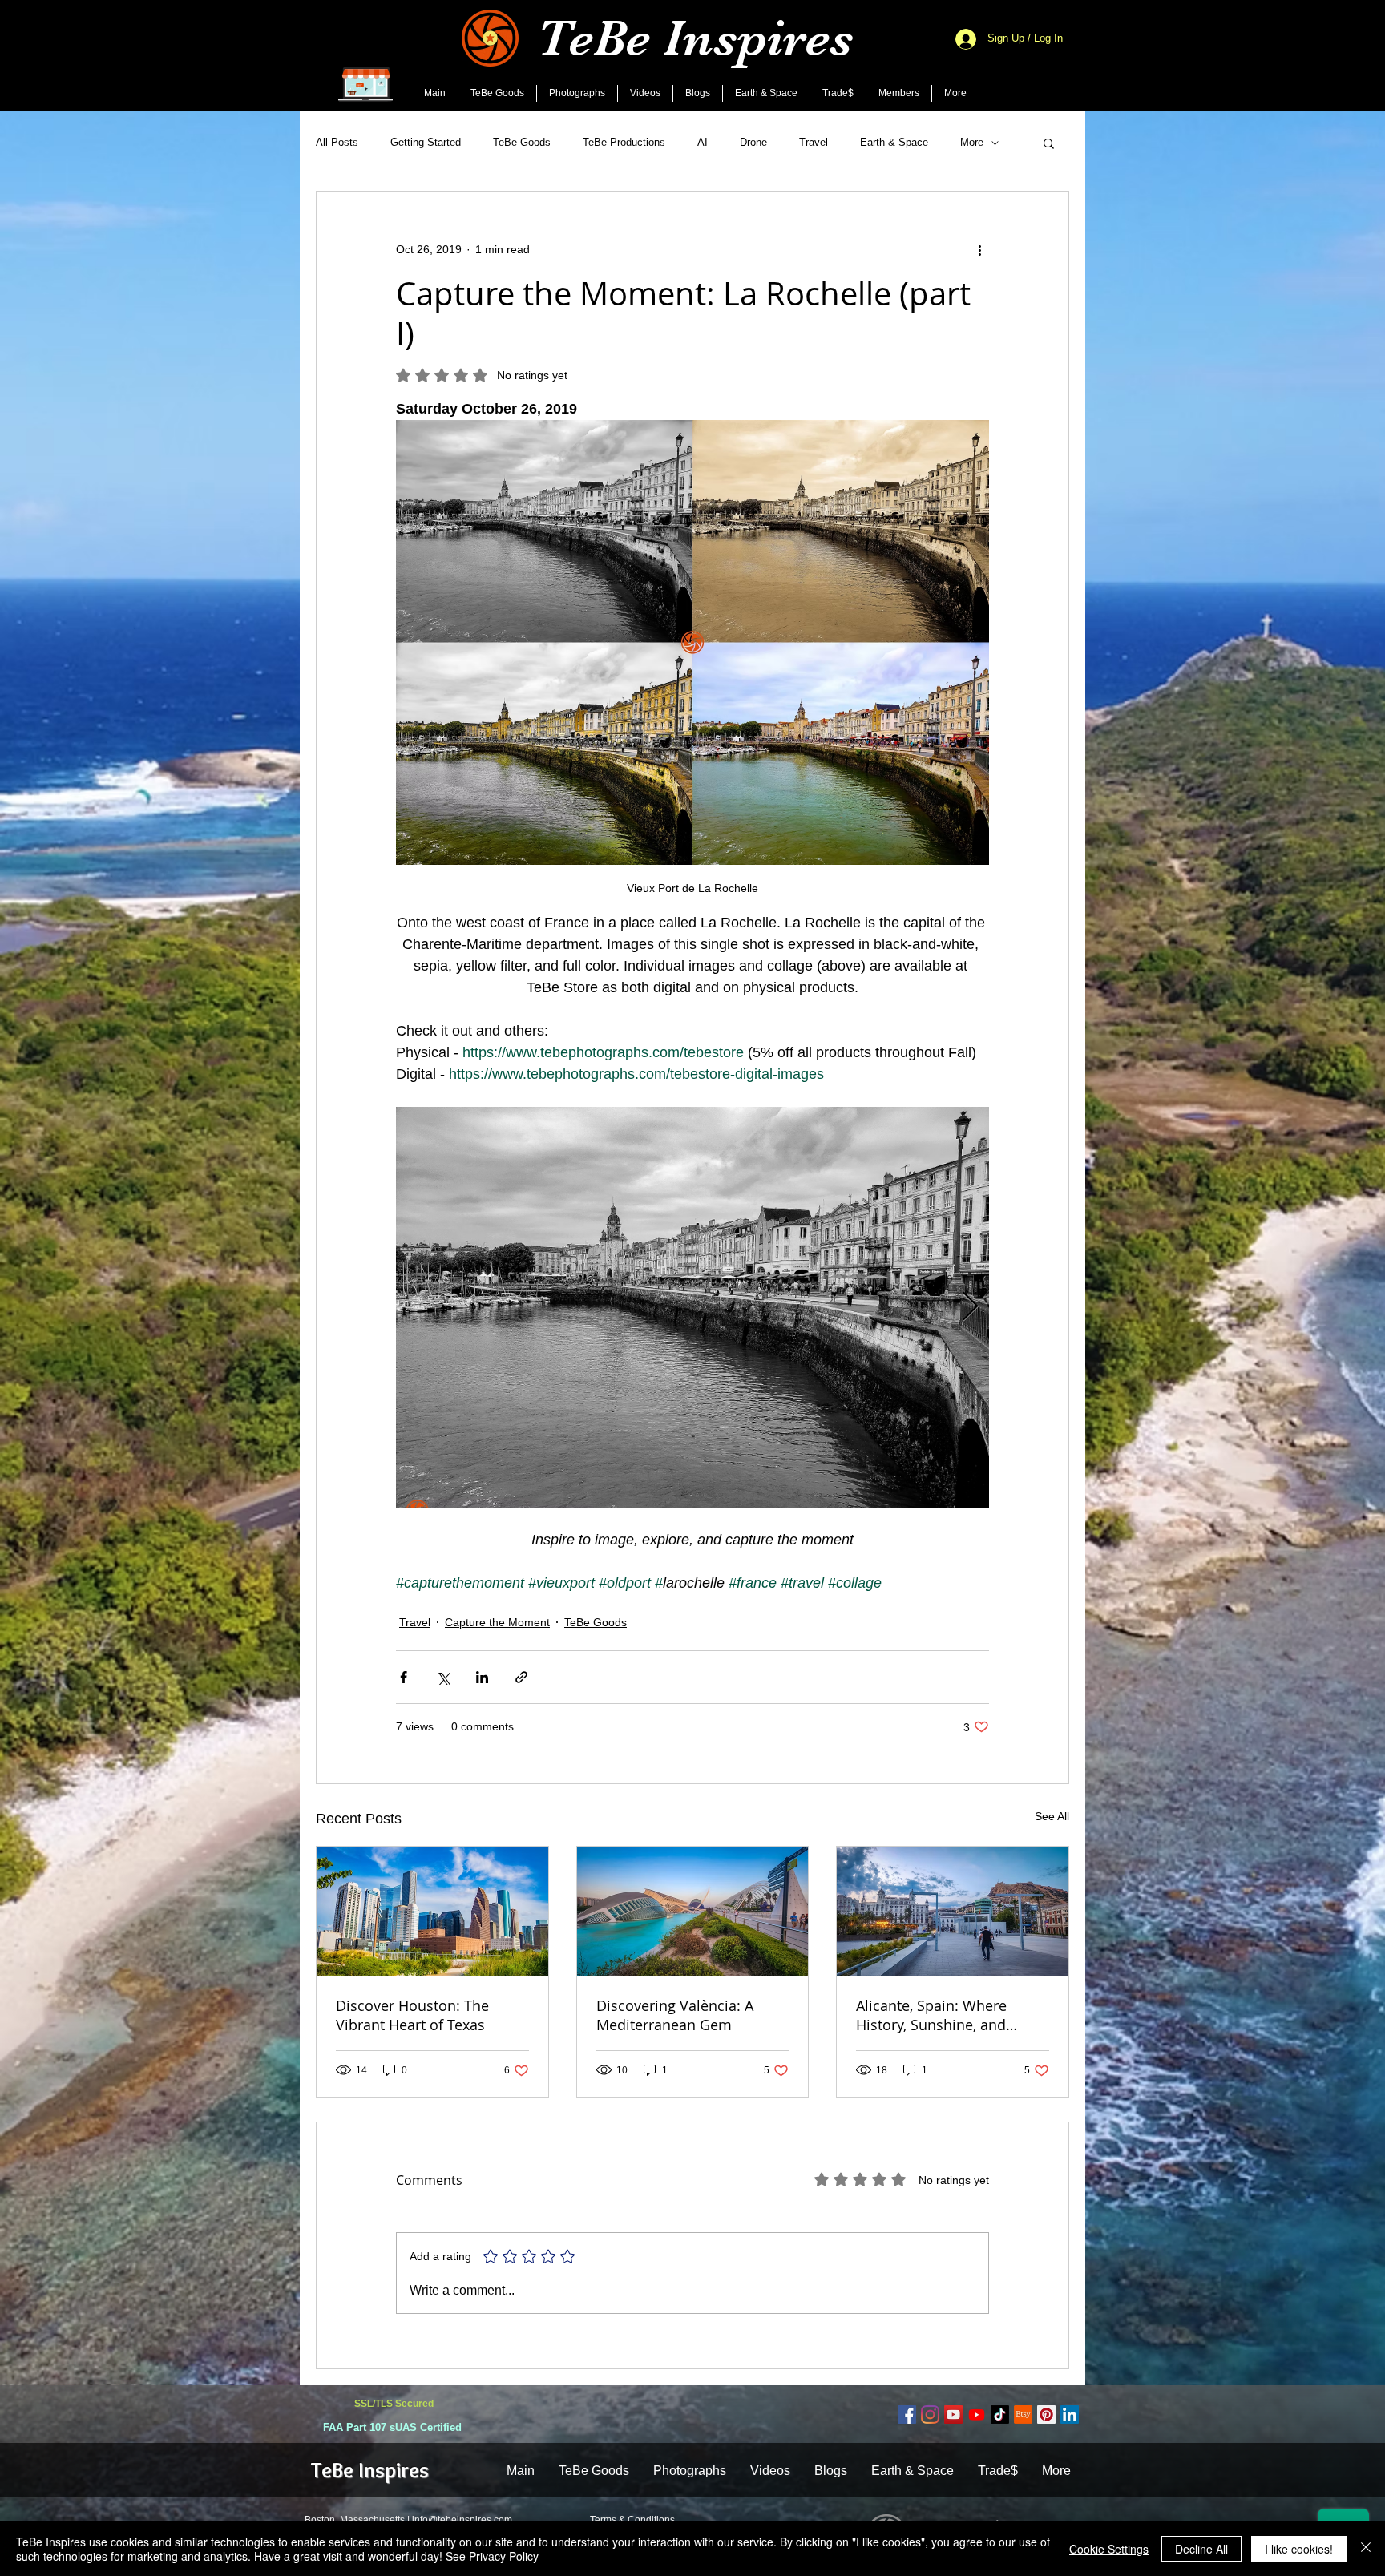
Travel (814, 142)
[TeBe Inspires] (1000, 2414)
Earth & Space (894, 142)
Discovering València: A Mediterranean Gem (675, 2015)
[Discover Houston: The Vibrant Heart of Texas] (432, 1912)
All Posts (337, 142)
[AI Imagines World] (977, 2414)
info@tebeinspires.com (462, 2520)
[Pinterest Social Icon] (1046, 2414)
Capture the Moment (497, 1622)
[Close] (1366, 2549)
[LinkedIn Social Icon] (1070, 2414)
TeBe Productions (624, 142)
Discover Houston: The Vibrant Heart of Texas (412, 2015)
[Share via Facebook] (404, 1677)
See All (1052, 1816)
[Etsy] (1023, 2414)
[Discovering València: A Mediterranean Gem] (693, 1912)
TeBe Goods (522, 142)
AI (703, 142)
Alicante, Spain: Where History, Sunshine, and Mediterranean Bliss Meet (943, 2015)
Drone (753, 142)
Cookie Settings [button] (1109, 2549)
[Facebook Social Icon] (907, 2414)
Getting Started (426, 142)
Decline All (1201, 2549)
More (972, 142)
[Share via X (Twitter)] (443, 1677)
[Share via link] (521, 1677)
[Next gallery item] (970, 1308)
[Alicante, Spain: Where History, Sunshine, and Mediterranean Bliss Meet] (953, 1912)
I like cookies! (1299, 2549)
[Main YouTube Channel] (953, 2414)
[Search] (1068, 55)
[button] (1049, 143)
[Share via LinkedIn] (482, 1677)
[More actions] (979, 249)
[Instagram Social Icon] (930, 2414)
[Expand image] (692, 1307)
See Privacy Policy (492, 2556)
